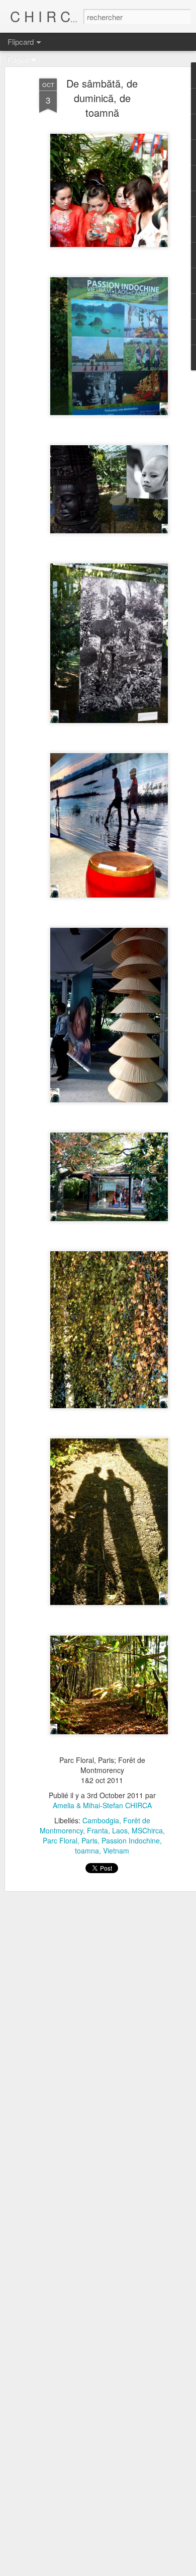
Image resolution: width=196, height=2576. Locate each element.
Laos (120, 1830)
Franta (97, 1830)
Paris (89, 1840)
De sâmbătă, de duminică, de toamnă (102, 98)
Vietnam (116, 1850)
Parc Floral (60, 1840)
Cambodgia (101, 1820)
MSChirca (147, 1830)
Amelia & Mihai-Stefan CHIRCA (102, 1805)
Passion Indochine (131, 1840)
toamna (87, 1850)
